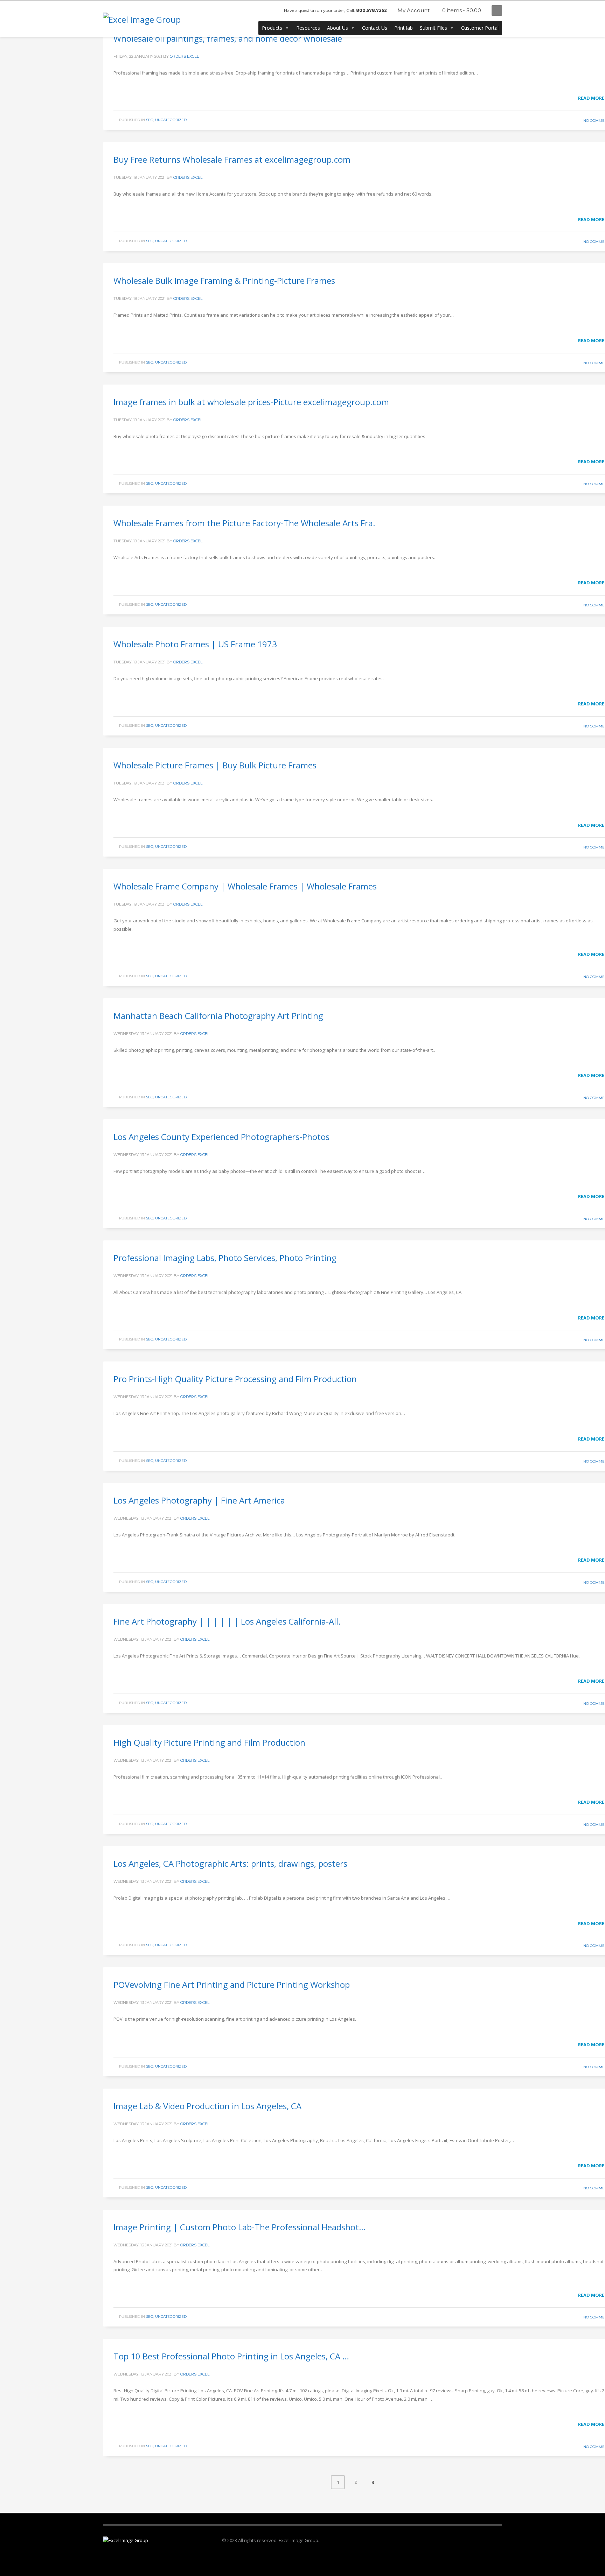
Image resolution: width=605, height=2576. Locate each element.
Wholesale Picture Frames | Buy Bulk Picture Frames (215, 765)
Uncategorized (171, 120)
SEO (150, 120)
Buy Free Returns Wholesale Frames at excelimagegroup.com (232, 159)
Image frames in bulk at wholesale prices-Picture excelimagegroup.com (251, 402)
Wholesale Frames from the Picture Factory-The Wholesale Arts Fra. (244, 523)
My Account (413, 10)
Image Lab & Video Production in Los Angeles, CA (207, 2106)
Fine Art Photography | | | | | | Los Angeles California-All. (227, 1621)
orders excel (184, 56)
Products (272, 28)
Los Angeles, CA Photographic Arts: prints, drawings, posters (230, 1863)
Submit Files (433, 28)
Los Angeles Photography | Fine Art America (199, 1500)
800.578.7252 (371, 10)
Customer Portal (480, 28)
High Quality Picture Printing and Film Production (209, 1742)
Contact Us (375, 28)
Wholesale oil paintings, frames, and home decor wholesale (228, 38)
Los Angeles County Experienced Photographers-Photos (221, 1137)
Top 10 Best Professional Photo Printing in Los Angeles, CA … (231, 2356)
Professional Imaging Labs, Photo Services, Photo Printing (225, 1258)
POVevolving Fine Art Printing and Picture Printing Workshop (232, 1984)
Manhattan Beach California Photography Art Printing (218, 1016)
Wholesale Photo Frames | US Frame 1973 (195, 644)
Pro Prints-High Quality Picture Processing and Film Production (235, 1379)
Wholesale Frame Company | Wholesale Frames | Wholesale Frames (245, 886)
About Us (338, 28)
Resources (308, 28)
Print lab (404, 28)
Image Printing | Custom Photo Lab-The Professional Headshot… (239, 2227)
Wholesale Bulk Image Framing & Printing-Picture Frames (224, 280)
